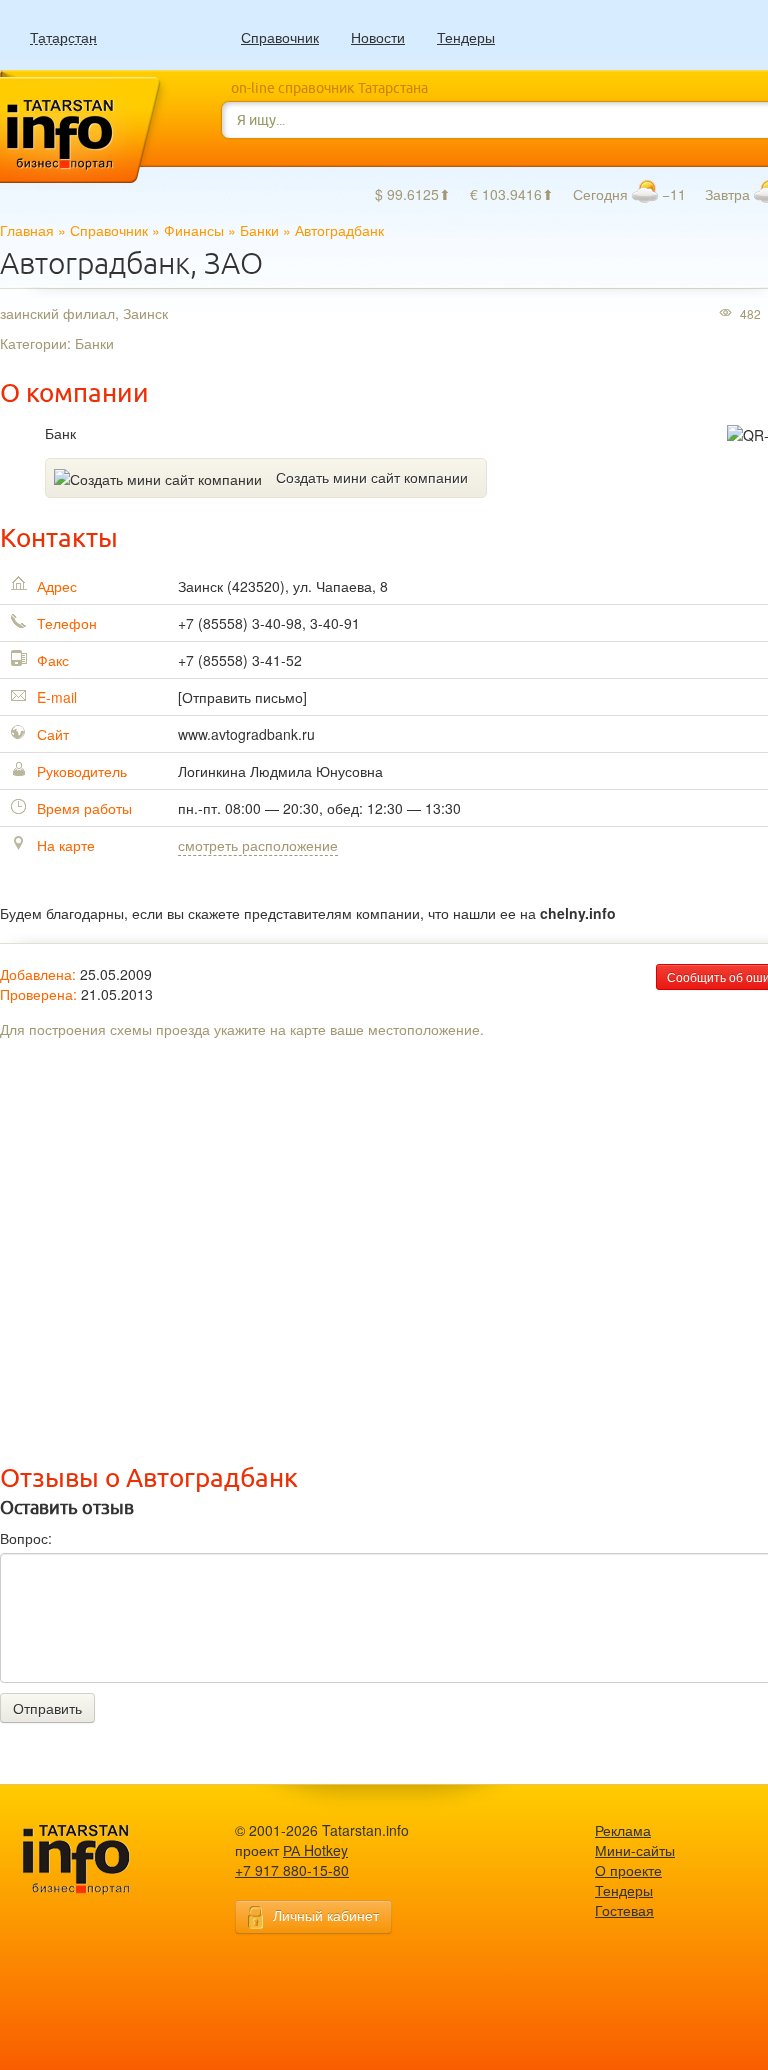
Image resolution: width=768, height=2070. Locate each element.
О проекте (628, 1870)
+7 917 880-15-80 (292, 1870)
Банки (259, 230)
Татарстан (63, 37)
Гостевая (624, 1910)
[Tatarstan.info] (95, 1857)
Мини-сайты (635, 1850)
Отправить (47, 1708)
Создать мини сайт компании (372, 477)
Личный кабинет (326, 1915)
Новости (378, 37)
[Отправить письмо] (242, 697)
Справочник (280, 37)
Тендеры (466, 37)
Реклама (623, 1830)
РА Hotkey (315, 1850)
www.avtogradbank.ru (246, 734)
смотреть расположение (258, 845)
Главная (27, 230)
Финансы (194, 230)
